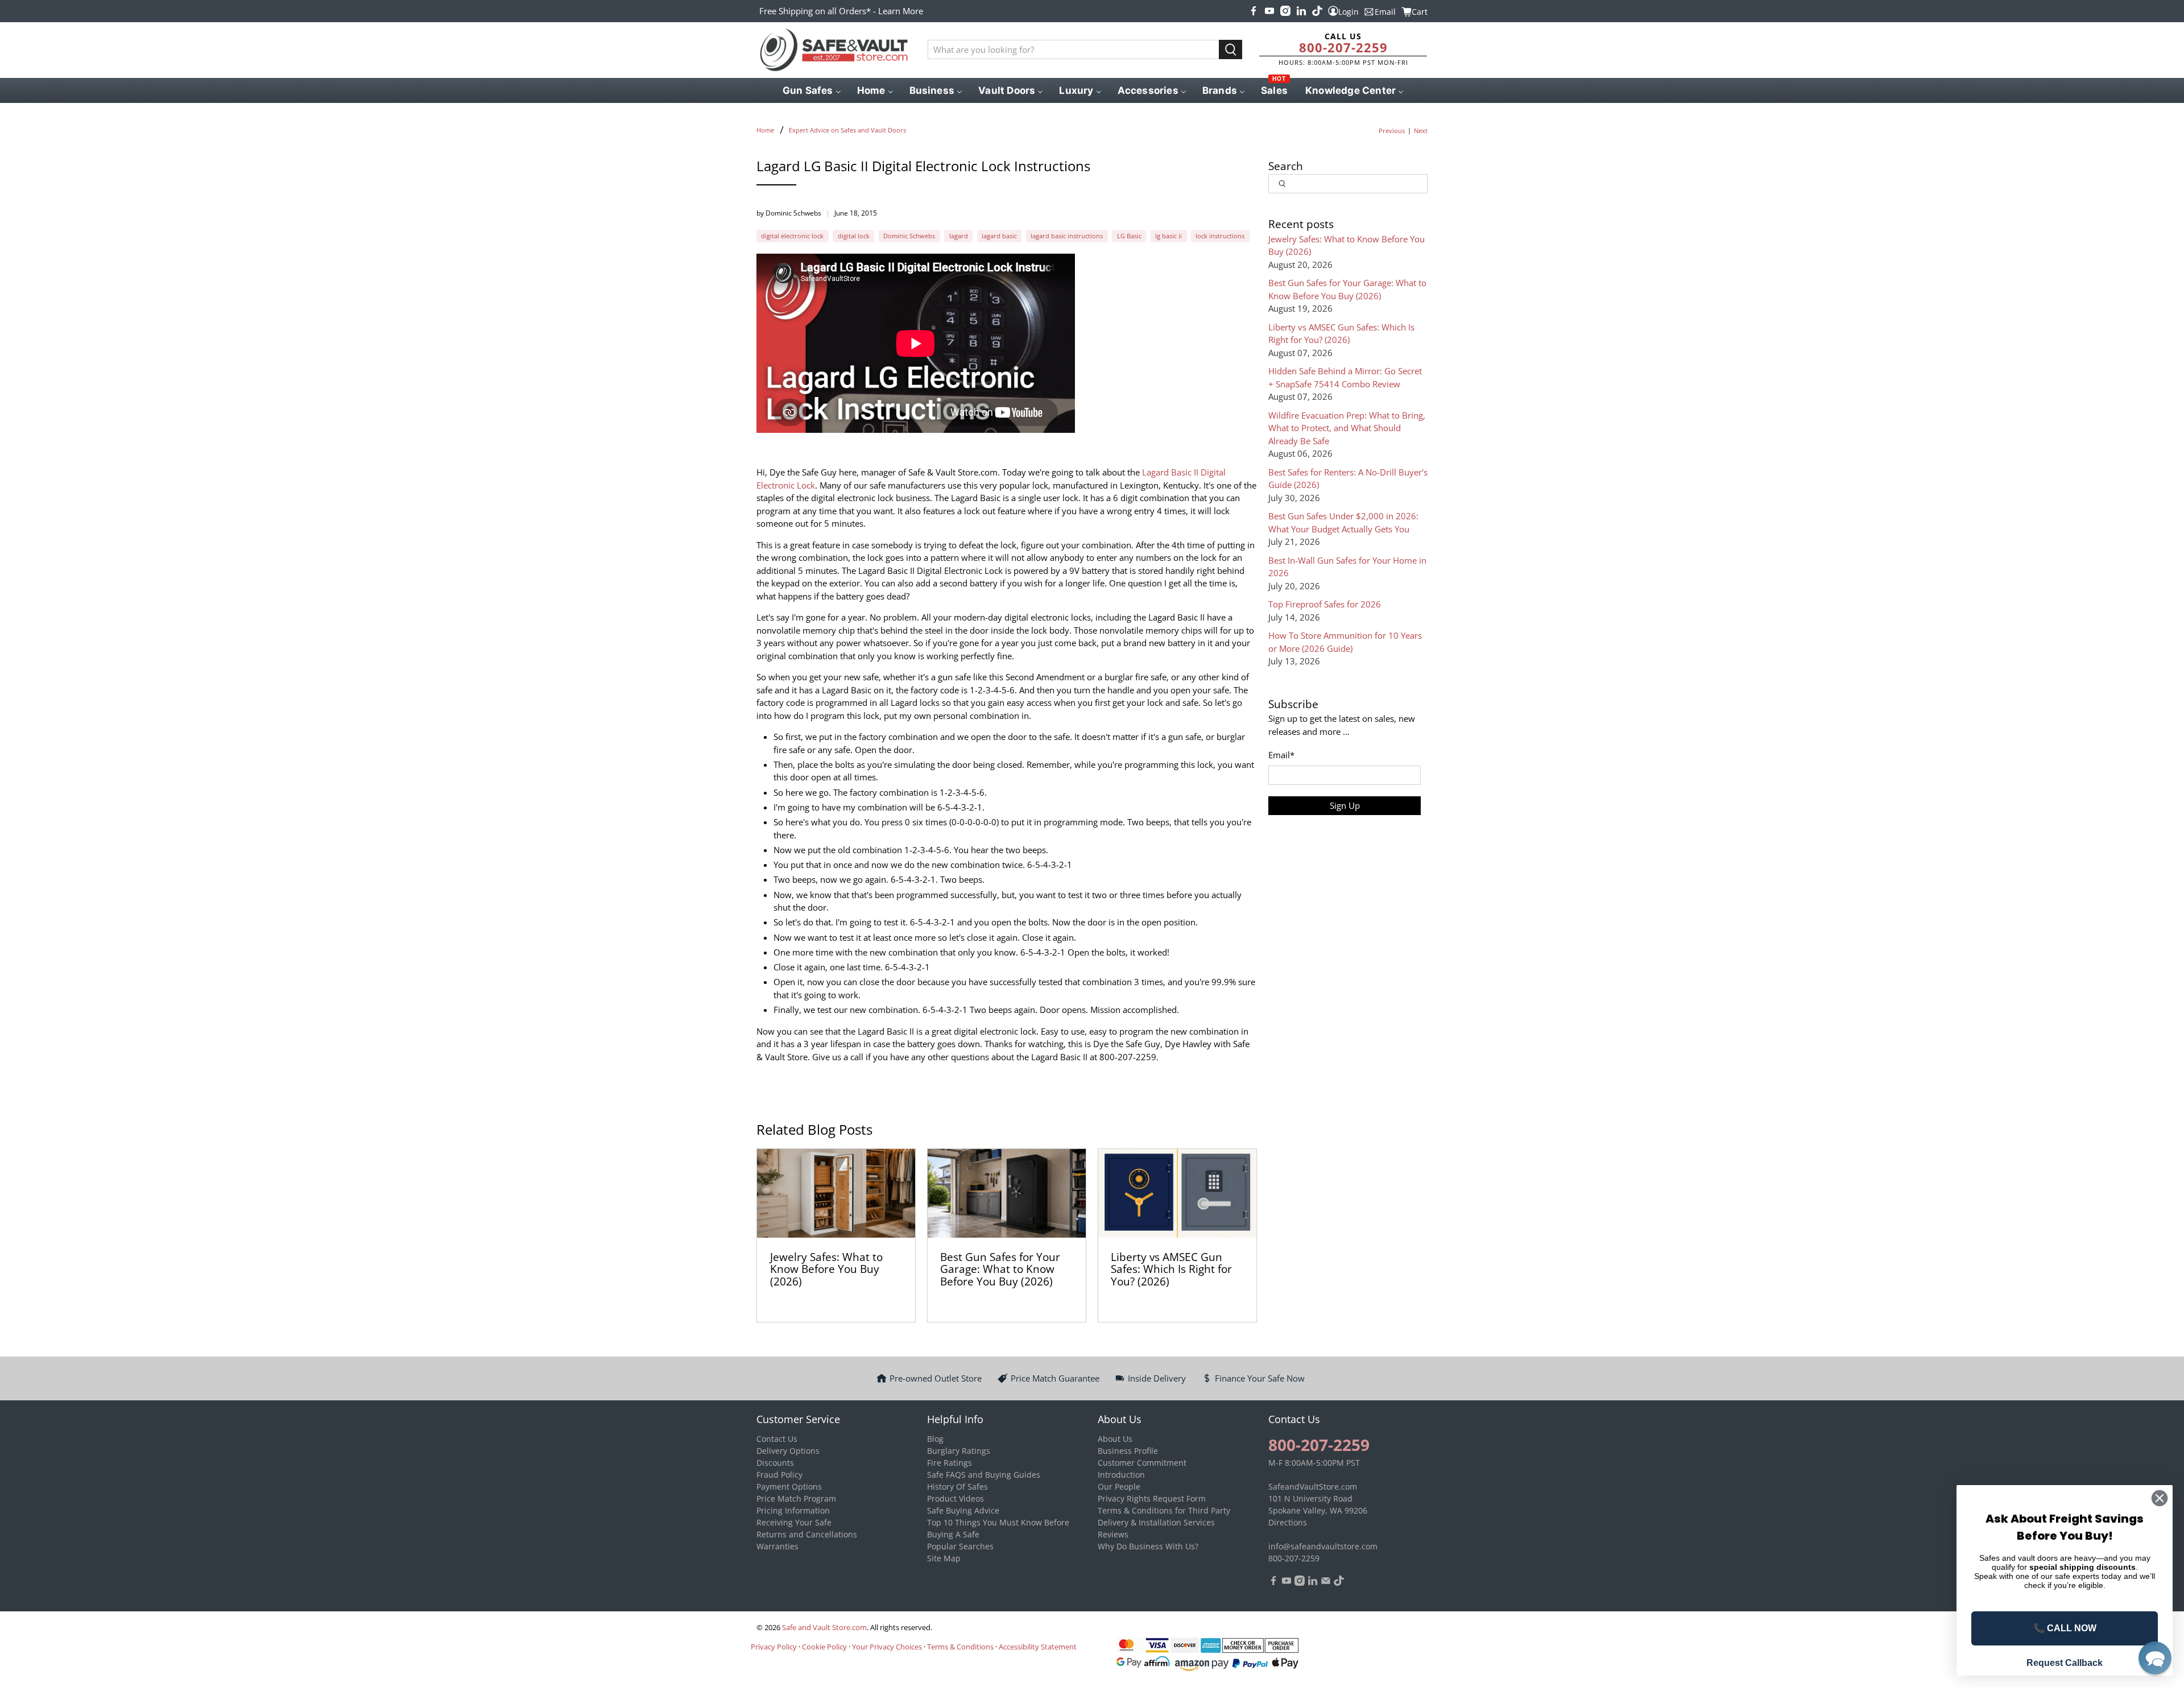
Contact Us (777, 1439)
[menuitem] (811, 90)
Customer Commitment (1142, 1463)
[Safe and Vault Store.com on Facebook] (1254, 11)
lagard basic (999, 236)
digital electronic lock (792, 236)
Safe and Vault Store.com (824, 1628)
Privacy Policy (774, 1647)
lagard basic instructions (1067, 236)
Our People (1119, 1487)
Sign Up (1345, 805)
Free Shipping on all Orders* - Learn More (841, 11)
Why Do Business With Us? (1148, 1546)
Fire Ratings (950, 1463)
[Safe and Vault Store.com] (834, 50)
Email (1281, 755)
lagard (959, 236)
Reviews (1113, 1534)
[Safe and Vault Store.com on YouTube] (1269, 11)
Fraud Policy (779, 1475)
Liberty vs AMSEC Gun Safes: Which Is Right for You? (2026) (1171, 1269)
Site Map (944, 1558)
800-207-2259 (1343, 47)
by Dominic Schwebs (789, 213)
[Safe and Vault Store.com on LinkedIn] (1301, 11)
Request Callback (2065, 1663)
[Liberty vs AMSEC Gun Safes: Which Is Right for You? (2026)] (1177, 1194)
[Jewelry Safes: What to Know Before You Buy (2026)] (836, 1194)
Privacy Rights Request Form (1152, 1498)
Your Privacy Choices (887, 1647)
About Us (1115, 1439)
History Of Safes (957, 1487)
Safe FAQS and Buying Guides (984, 1475)
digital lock (854, 236)
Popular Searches (960, 1546)
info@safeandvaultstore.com (1323, 1546)
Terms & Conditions (960, 1647)
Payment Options (789, 1487)
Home (765, 130)
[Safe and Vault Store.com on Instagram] (1285, 11)
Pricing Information (793, 1510)
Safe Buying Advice (963, 1510)
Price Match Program (796, 1498)
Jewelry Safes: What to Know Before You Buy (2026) (826, 1269)
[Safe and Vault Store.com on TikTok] (1317, 11)
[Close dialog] (2160, 1498)
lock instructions (1220, 236)
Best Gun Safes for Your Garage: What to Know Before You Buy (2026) (1000, 1269)
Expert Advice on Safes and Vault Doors (847, 130)
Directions (1288, 1522)
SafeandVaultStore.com (1313, 1487)
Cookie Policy (824, 1647)
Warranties (777, 1546)
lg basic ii (1168, 236)
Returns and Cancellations (807, 1534)
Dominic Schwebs (909, 236)
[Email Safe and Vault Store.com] (1326, 1583)
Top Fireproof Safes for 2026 (1325, 604)
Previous (1392, 131)
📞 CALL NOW (2065, 1628)
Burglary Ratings (959, 1451)
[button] (2155, 1658)
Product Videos (955, 1498)
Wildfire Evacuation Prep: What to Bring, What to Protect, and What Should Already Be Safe (1347, 428)
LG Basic (1129, 236)
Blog (935, 1439)
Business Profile (1128, 1451)
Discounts (775, 1463)
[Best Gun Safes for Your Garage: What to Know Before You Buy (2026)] (1007, 1194)
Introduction (1121, 1475)
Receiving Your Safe (794, 1522)
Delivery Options (788, 1451)
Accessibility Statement (1038, 1647)
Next (1421, 131)
